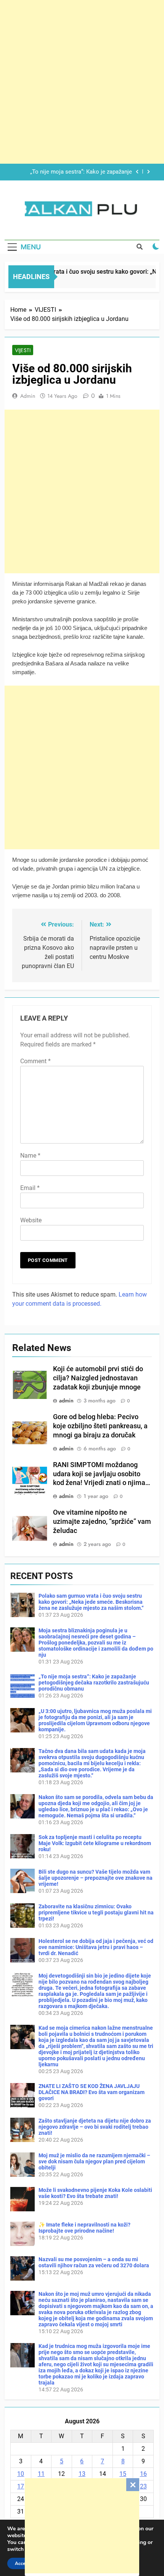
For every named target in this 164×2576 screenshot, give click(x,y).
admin (28, 396)
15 (123, 2474)
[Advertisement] (82, 2526)
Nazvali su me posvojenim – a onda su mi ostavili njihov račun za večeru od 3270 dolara (94, 2262)
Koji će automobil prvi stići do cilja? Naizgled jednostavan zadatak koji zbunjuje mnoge (98, 1378)
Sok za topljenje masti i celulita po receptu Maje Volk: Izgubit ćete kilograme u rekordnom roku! (95, 1843)
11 (41, 2474)
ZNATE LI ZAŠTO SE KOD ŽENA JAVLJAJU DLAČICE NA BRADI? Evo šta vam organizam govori (92, 2092)
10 (21, 2474)
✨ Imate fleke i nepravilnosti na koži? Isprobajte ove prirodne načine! (84, 2228)
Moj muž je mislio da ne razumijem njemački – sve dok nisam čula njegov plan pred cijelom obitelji (94, 2161)
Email (30, 1188)
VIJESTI (23, 350)
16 (143, 2474)
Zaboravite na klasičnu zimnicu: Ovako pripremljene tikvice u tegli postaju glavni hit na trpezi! (96, 1912)
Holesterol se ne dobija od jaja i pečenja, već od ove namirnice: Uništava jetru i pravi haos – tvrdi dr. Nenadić (96, 1947)
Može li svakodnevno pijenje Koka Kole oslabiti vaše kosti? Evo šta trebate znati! (95, 2193)
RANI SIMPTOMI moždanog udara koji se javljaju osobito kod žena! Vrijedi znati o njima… (102, 1474)
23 (143, 2486)
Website (31, 1220)
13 (82, 2474)
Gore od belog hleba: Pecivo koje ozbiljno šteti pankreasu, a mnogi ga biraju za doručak (100, 1426)
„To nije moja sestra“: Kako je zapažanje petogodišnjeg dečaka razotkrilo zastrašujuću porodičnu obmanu (94, 1683)
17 (21, 2486)
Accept (22, 2563)
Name (30, 1156)
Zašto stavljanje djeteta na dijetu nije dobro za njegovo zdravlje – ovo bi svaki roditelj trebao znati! (95, 2127)
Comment (35, 1061)
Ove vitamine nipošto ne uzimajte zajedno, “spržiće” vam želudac (102, 1522)
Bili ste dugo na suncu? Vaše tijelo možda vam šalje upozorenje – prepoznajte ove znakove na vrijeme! (96, 1878)
